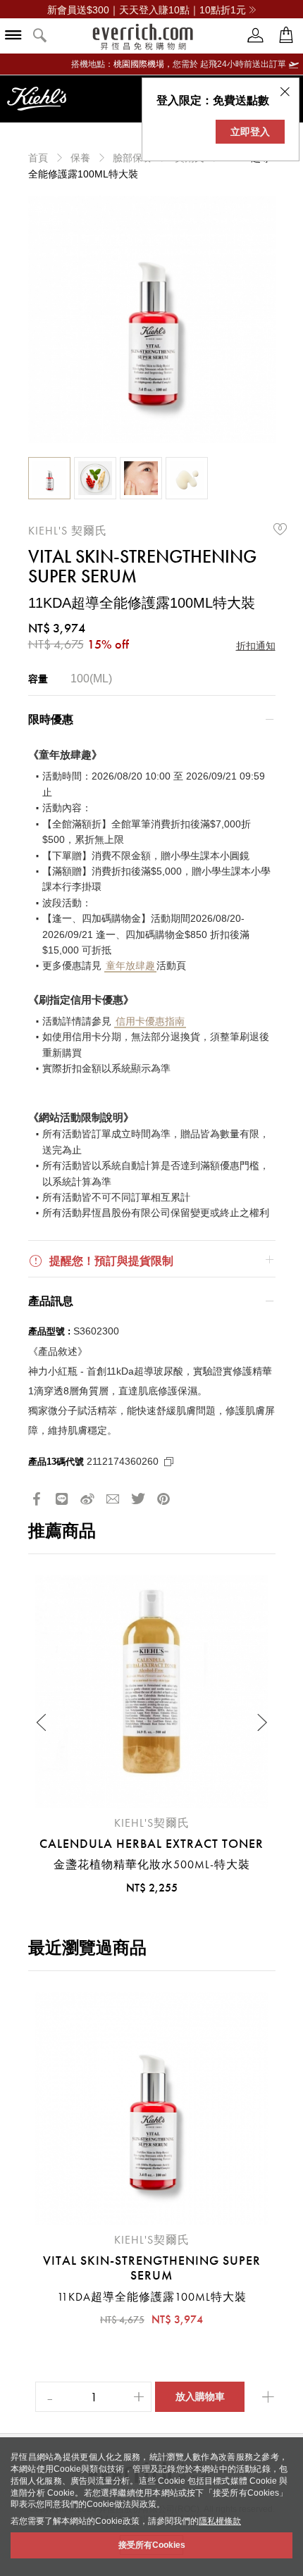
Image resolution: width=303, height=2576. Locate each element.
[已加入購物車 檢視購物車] (286, 36)
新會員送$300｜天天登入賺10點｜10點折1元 (147, 10)
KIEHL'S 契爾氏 (68, 531)
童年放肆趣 (130, 965)
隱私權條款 (220, 2521)
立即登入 (250, 132)
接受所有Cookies (152, 2545)
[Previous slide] (42, 1722)
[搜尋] (40, 36)
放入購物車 (200, 2396)
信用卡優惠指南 (150, 1021)
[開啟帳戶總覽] (256, 36)
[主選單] (13, 36)
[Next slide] (261, 1722)
